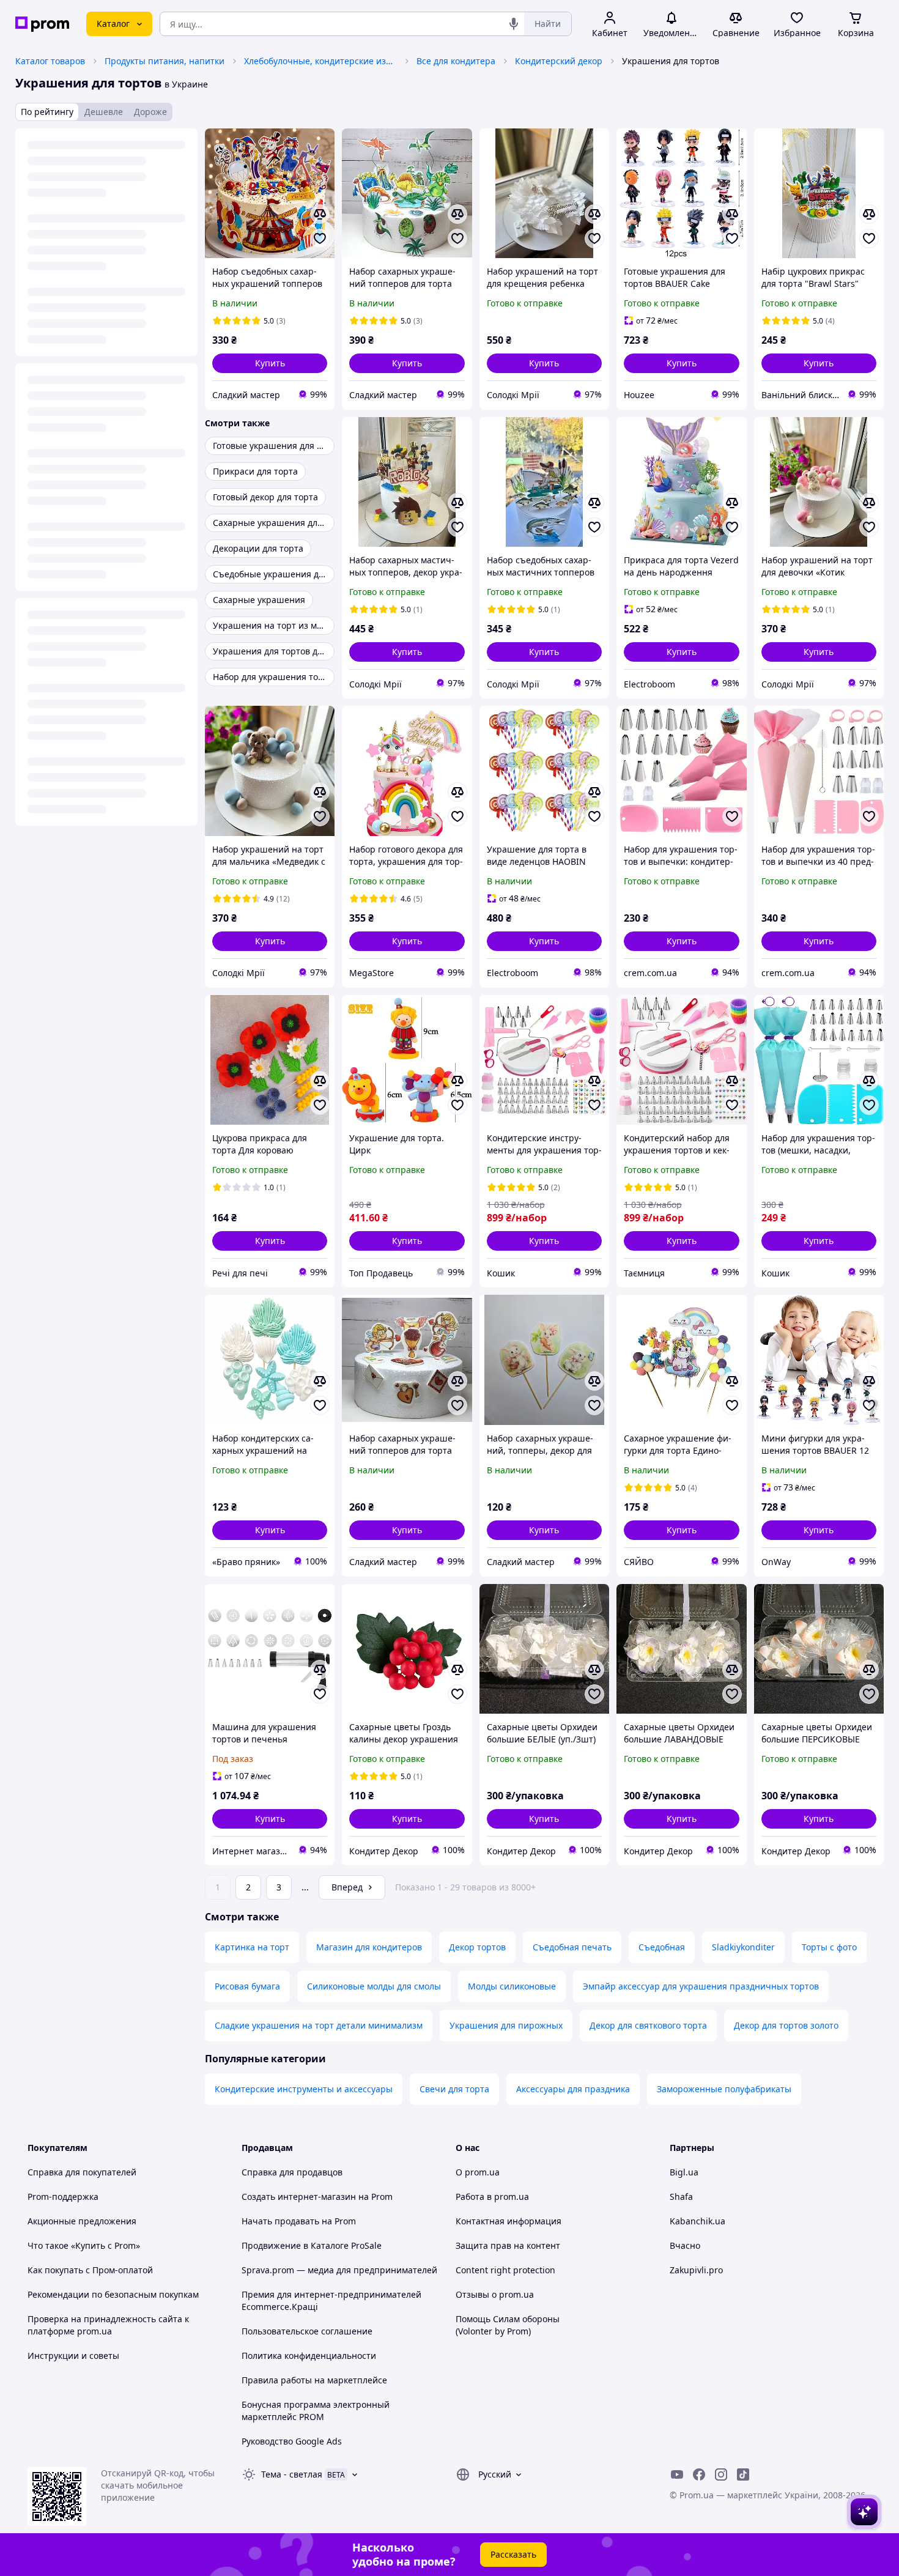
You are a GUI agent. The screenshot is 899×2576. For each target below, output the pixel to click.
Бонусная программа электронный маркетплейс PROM (316, 2411)
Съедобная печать (572, 1947)
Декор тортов (477, 1947)
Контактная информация (509, 2221)
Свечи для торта (454, 2089)
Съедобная (662, 1947)
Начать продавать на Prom (299, 2221)
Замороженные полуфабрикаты (724, 2089)
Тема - (292, 2474)
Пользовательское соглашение (307, 2331)
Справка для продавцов (292, 2172)
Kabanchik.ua (697, 2221)
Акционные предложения (82, 2221)
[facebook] (699, 2474)
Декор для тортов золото (786, 2025)
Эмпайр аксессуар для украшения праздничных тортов (701, 1986)
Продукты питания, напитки (165, 61)
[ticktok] (743, 2474)
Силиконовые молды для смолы (374, 1986)
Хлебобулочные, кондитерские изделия (320, 61)
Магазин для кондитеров (369, 1947)
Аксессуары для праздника (573, 2089)
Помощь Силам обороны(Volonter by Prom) (508, 2325)
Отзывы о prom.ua (495, 2294)
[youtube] (677, 2474)
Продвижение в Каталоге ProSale (312, 2245)
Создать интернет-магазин (299, 2197)
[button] (270, 363)
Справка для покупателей (82, 2172)
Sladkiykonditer (743, 1947)
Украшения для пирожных (506, 2025)
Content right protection (505, 2270)
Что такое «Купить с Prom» (84, 2245)
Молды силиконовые (512, 1986)
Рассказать (513, 2554)
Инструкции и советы (73, 2356)
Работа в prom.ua (492, 2197)
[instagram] (721, 2474)
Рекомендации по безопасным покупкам (113, 2294)
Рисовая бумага (247, 1986)
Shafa (681, 2197)
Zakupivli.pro (696, 2270)
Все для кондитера (456, 61)
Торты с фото (829, 1947)
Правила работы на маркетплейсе (314, 2380)
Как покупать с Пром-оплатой (90, 2270)
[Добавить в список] (320, 239)
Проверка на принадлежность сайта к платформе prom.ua (108, 2325)
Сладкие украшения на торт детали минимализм (319, 2025)
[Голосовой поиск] (514, 24)
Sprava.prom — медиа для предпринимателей (339, 2270)
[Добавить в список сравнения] (320, 214)
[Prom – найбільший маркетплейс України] (42, 24)
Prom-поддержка (63, 2197)
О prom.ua (478, 2172)
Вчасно (685, 2245)
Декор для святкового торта (648, 2025)
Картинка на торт (252, 1947)
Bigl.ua (684, 2172)
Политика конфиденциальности (309, 2356)
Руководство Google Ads (292, 2441)
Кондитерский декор (559, 61)
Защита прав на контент (508, 2245)
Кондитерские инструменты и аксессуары (304, 2089)
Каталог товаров (50, 61)
